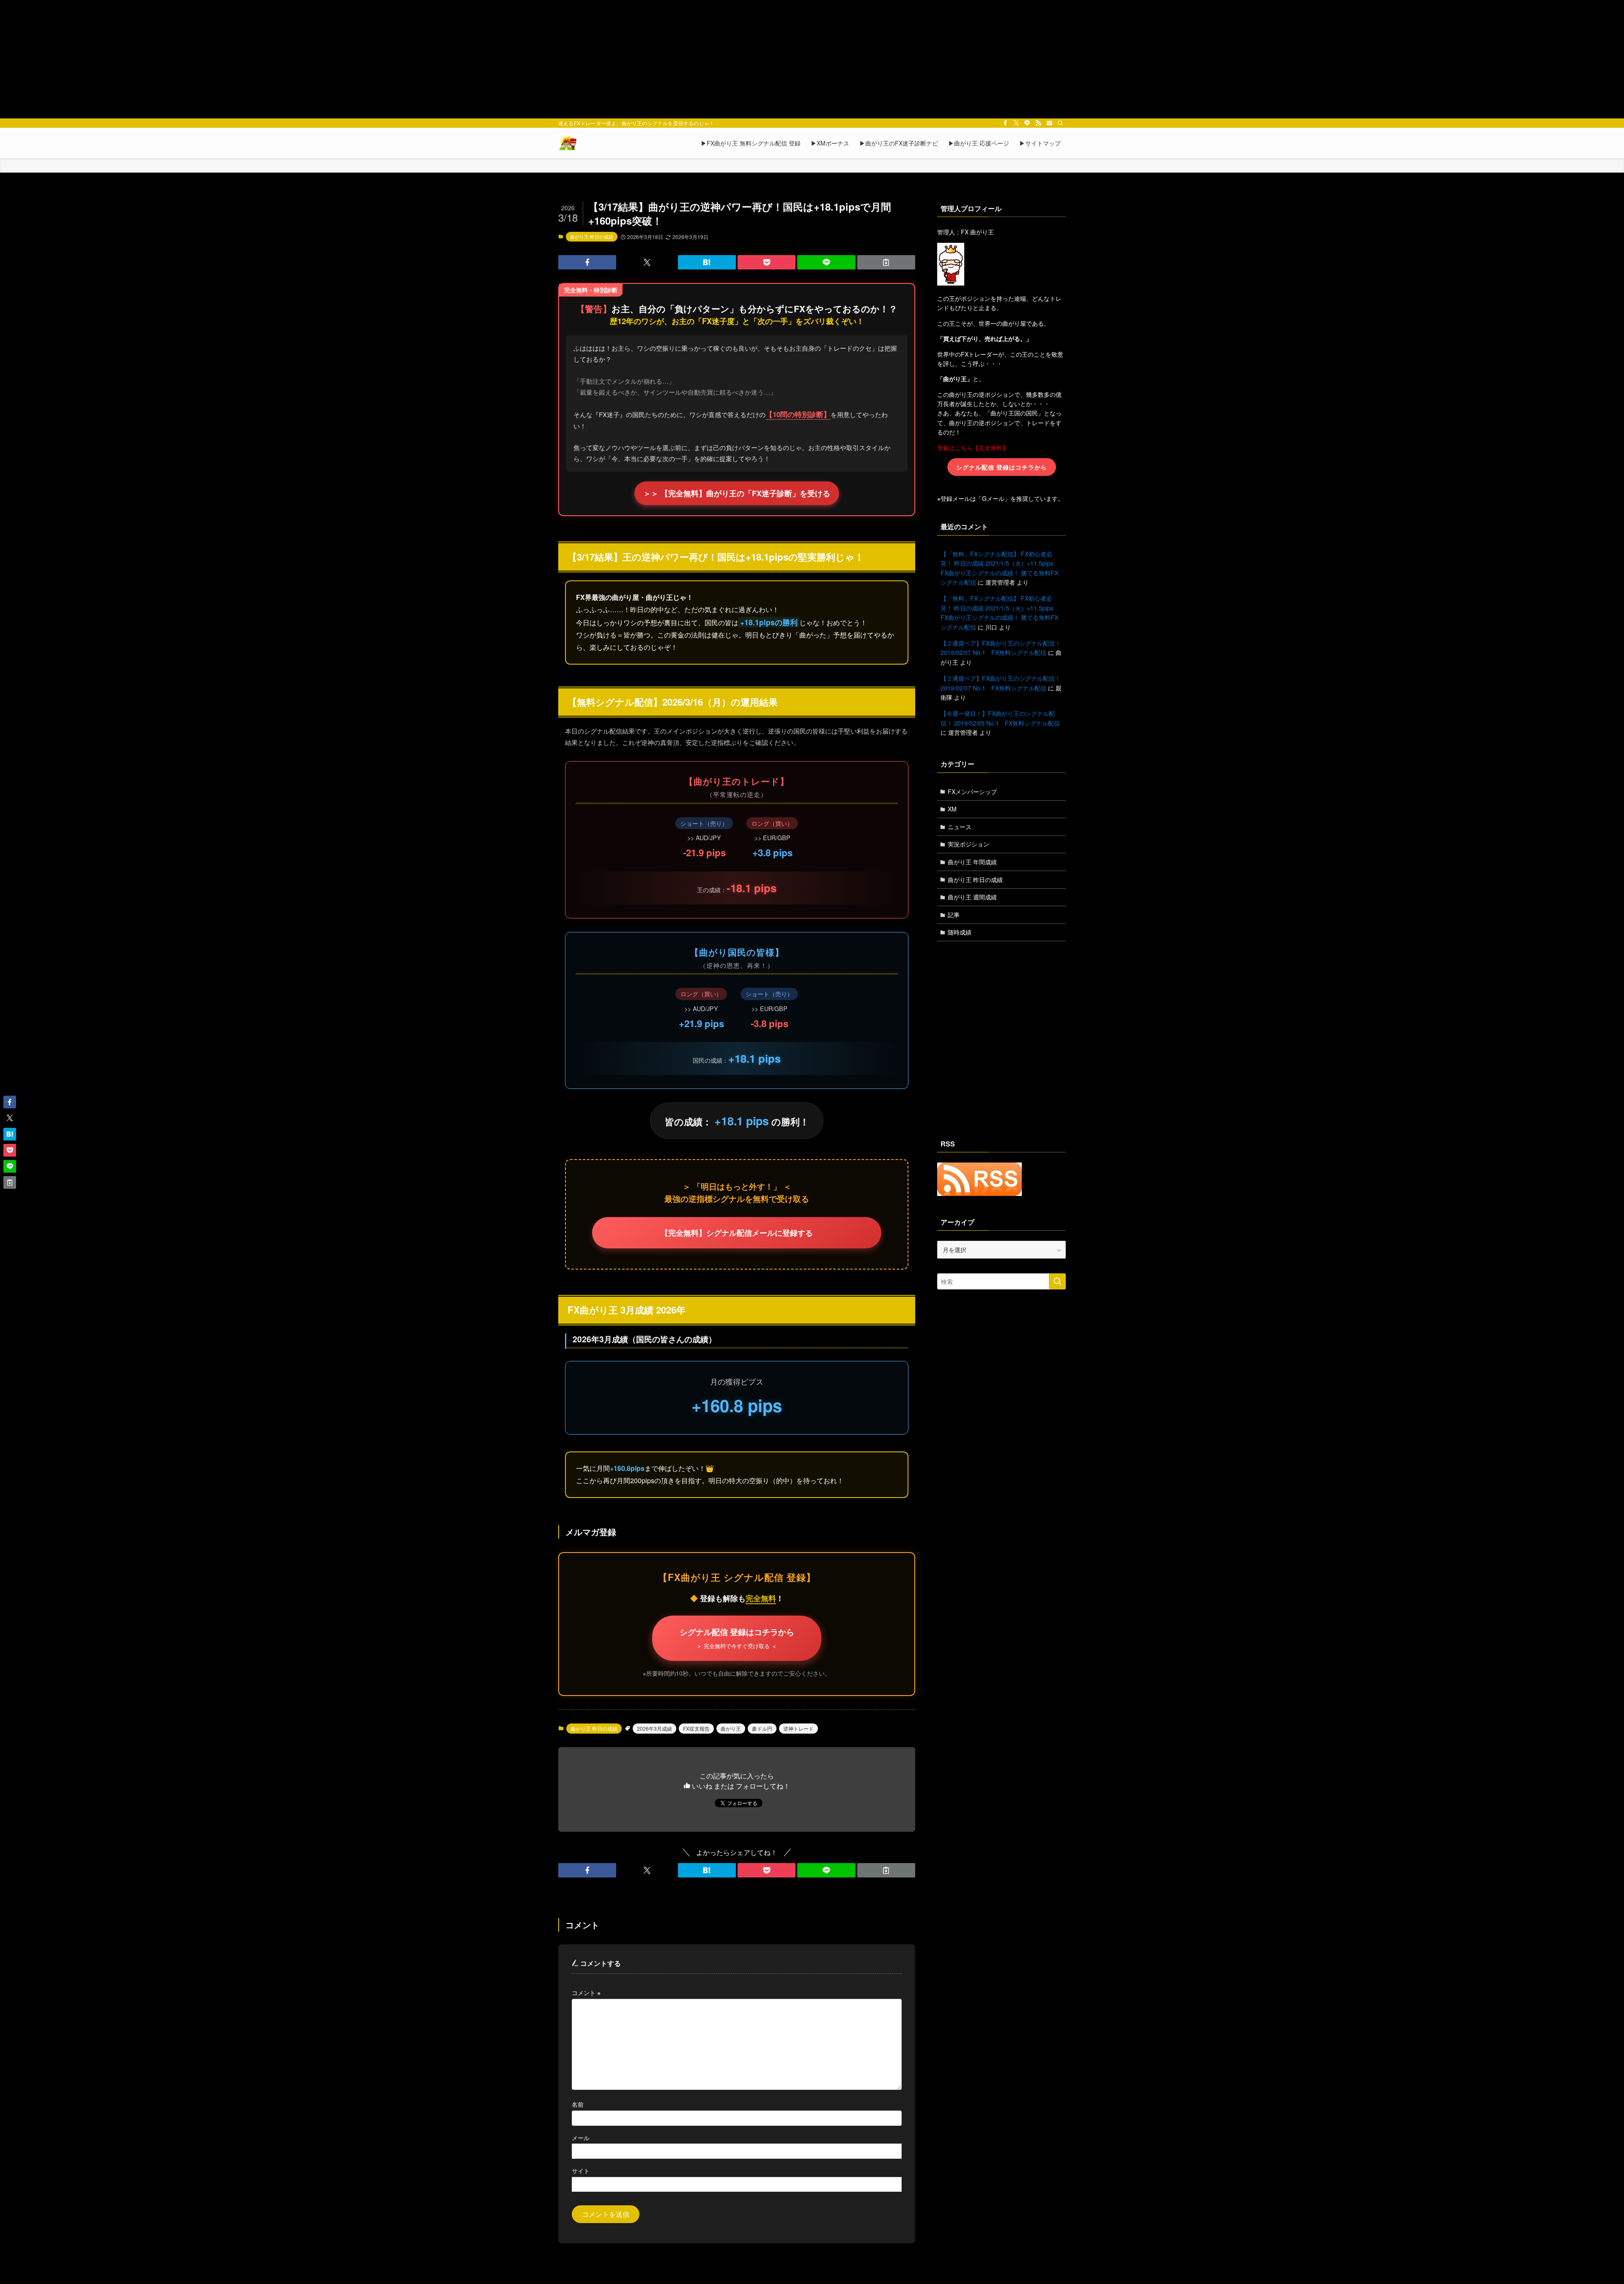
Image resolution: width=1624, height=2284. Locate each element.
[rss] (1038, 123)
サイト (581, 2170)
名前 (578, 2104)
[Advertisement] (812, 59)
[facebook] (1005, 123)
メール (581, 2137)
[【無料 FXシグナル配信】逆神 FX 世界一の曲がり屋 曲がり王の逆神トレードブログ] (568, 143)
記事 (954, 915)
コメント (586, 1992)
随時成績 (960, 932)
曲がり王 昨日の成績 (592, 236)
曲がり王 (731, 1728)
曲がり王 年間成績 (972, 862)
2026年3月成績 (654, 1728)
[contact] (1049, 123)
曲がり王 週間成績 (972, 897)
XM (952, 809)
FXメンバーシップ (972, 792)
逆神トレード (798, 1728)
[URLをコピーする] (886, 262)
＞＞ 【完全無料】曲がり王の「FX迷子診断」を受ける (737, 493)
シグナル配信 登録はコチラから (737, 1638)
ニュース (960, 827)
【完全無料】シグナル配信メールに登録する (737, 1233)
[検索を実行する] (1057, 1281)
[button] (587, 262)
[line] (1027, 123)
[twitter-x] (1016, 123)
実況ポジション (968, 844)
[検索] (1060, 123)
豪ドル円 (762, 1728)
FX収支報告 (696, 1728)
